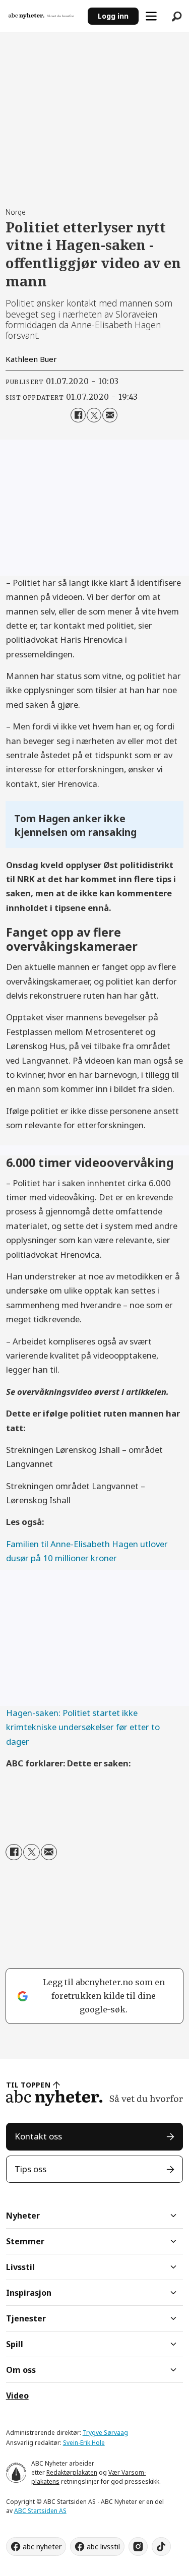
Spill (15, 2344)
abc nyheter (42, 2547)
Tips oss (30, 2169)
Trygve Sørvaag (105, 2433)
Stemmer (25, 2241)
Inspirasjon (29, 2293)
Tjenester (26, 2318)
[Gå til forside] (44, 16)
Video (17, 2396)
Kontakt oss (38, 2136)
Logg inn (113, 16)
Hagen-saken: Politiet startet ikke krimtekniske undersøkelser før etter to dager (83, 1727)
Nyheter (23, 2216)
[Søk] (176, 16)
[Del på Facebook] (78, 415)
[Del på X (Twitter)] (94, 415)
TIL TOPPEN (28, 2085)
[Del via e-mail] (110, 415)
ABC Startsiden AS (40, 2511)
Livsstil (20, 2267)
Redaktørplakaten (72, 2472)
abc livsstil (103, 2547)
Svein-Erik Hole (84, 2443)
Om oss (21, 2370)
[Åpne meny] (151, 16)
